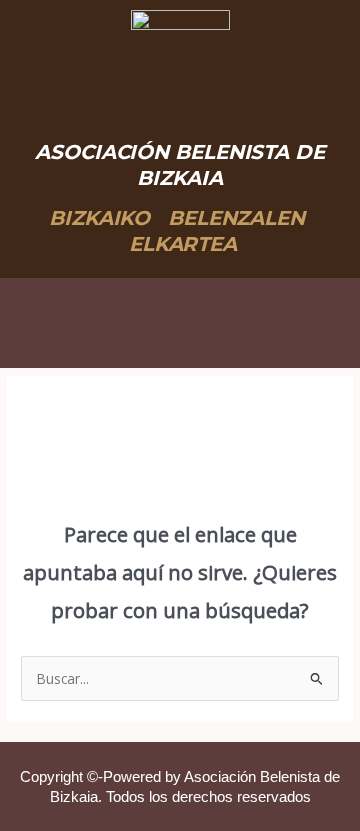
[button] (180, 318)
